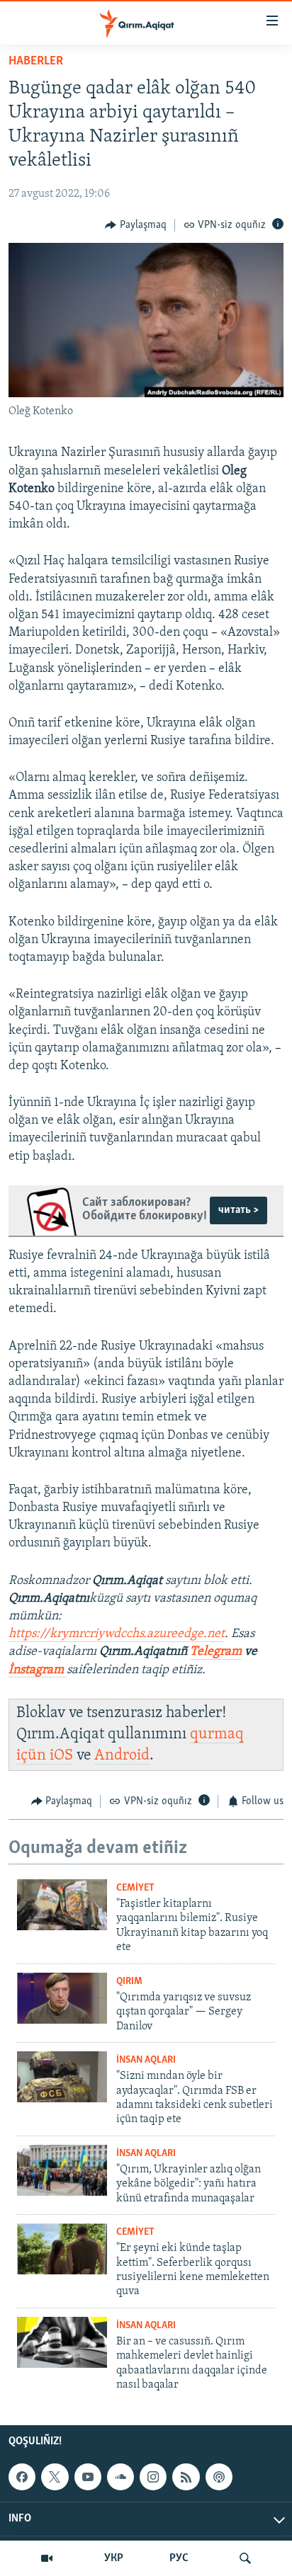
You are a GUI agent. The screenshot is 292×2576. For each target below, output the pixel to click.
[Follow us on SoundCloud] (120, 2477)
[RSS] (186, 2477)
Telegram (216, 1652)
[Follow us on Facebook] (22, 2477)
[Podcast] (219, 2477)
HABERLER (36, 62)
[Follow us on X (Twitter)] (55, 2477)
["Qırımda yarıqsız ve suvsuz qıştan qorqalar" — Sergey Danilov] (62, 1998)
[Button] (136, 225)
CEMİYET (135, 1888)
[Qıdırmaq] (245, 2558)
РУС (179, 2558)
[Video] (47, 2558)
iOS (61, 1756)
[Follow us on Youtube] (88, 2477)
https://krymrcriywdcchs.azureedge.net (117, 1634)
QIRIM (129, 1982)
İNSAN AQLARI (146, 2060)
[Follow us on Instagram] (153, 2477)
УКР (114, 2558)
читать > (238, 1210)
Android (122, 1756)
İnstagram (38, 1670)
